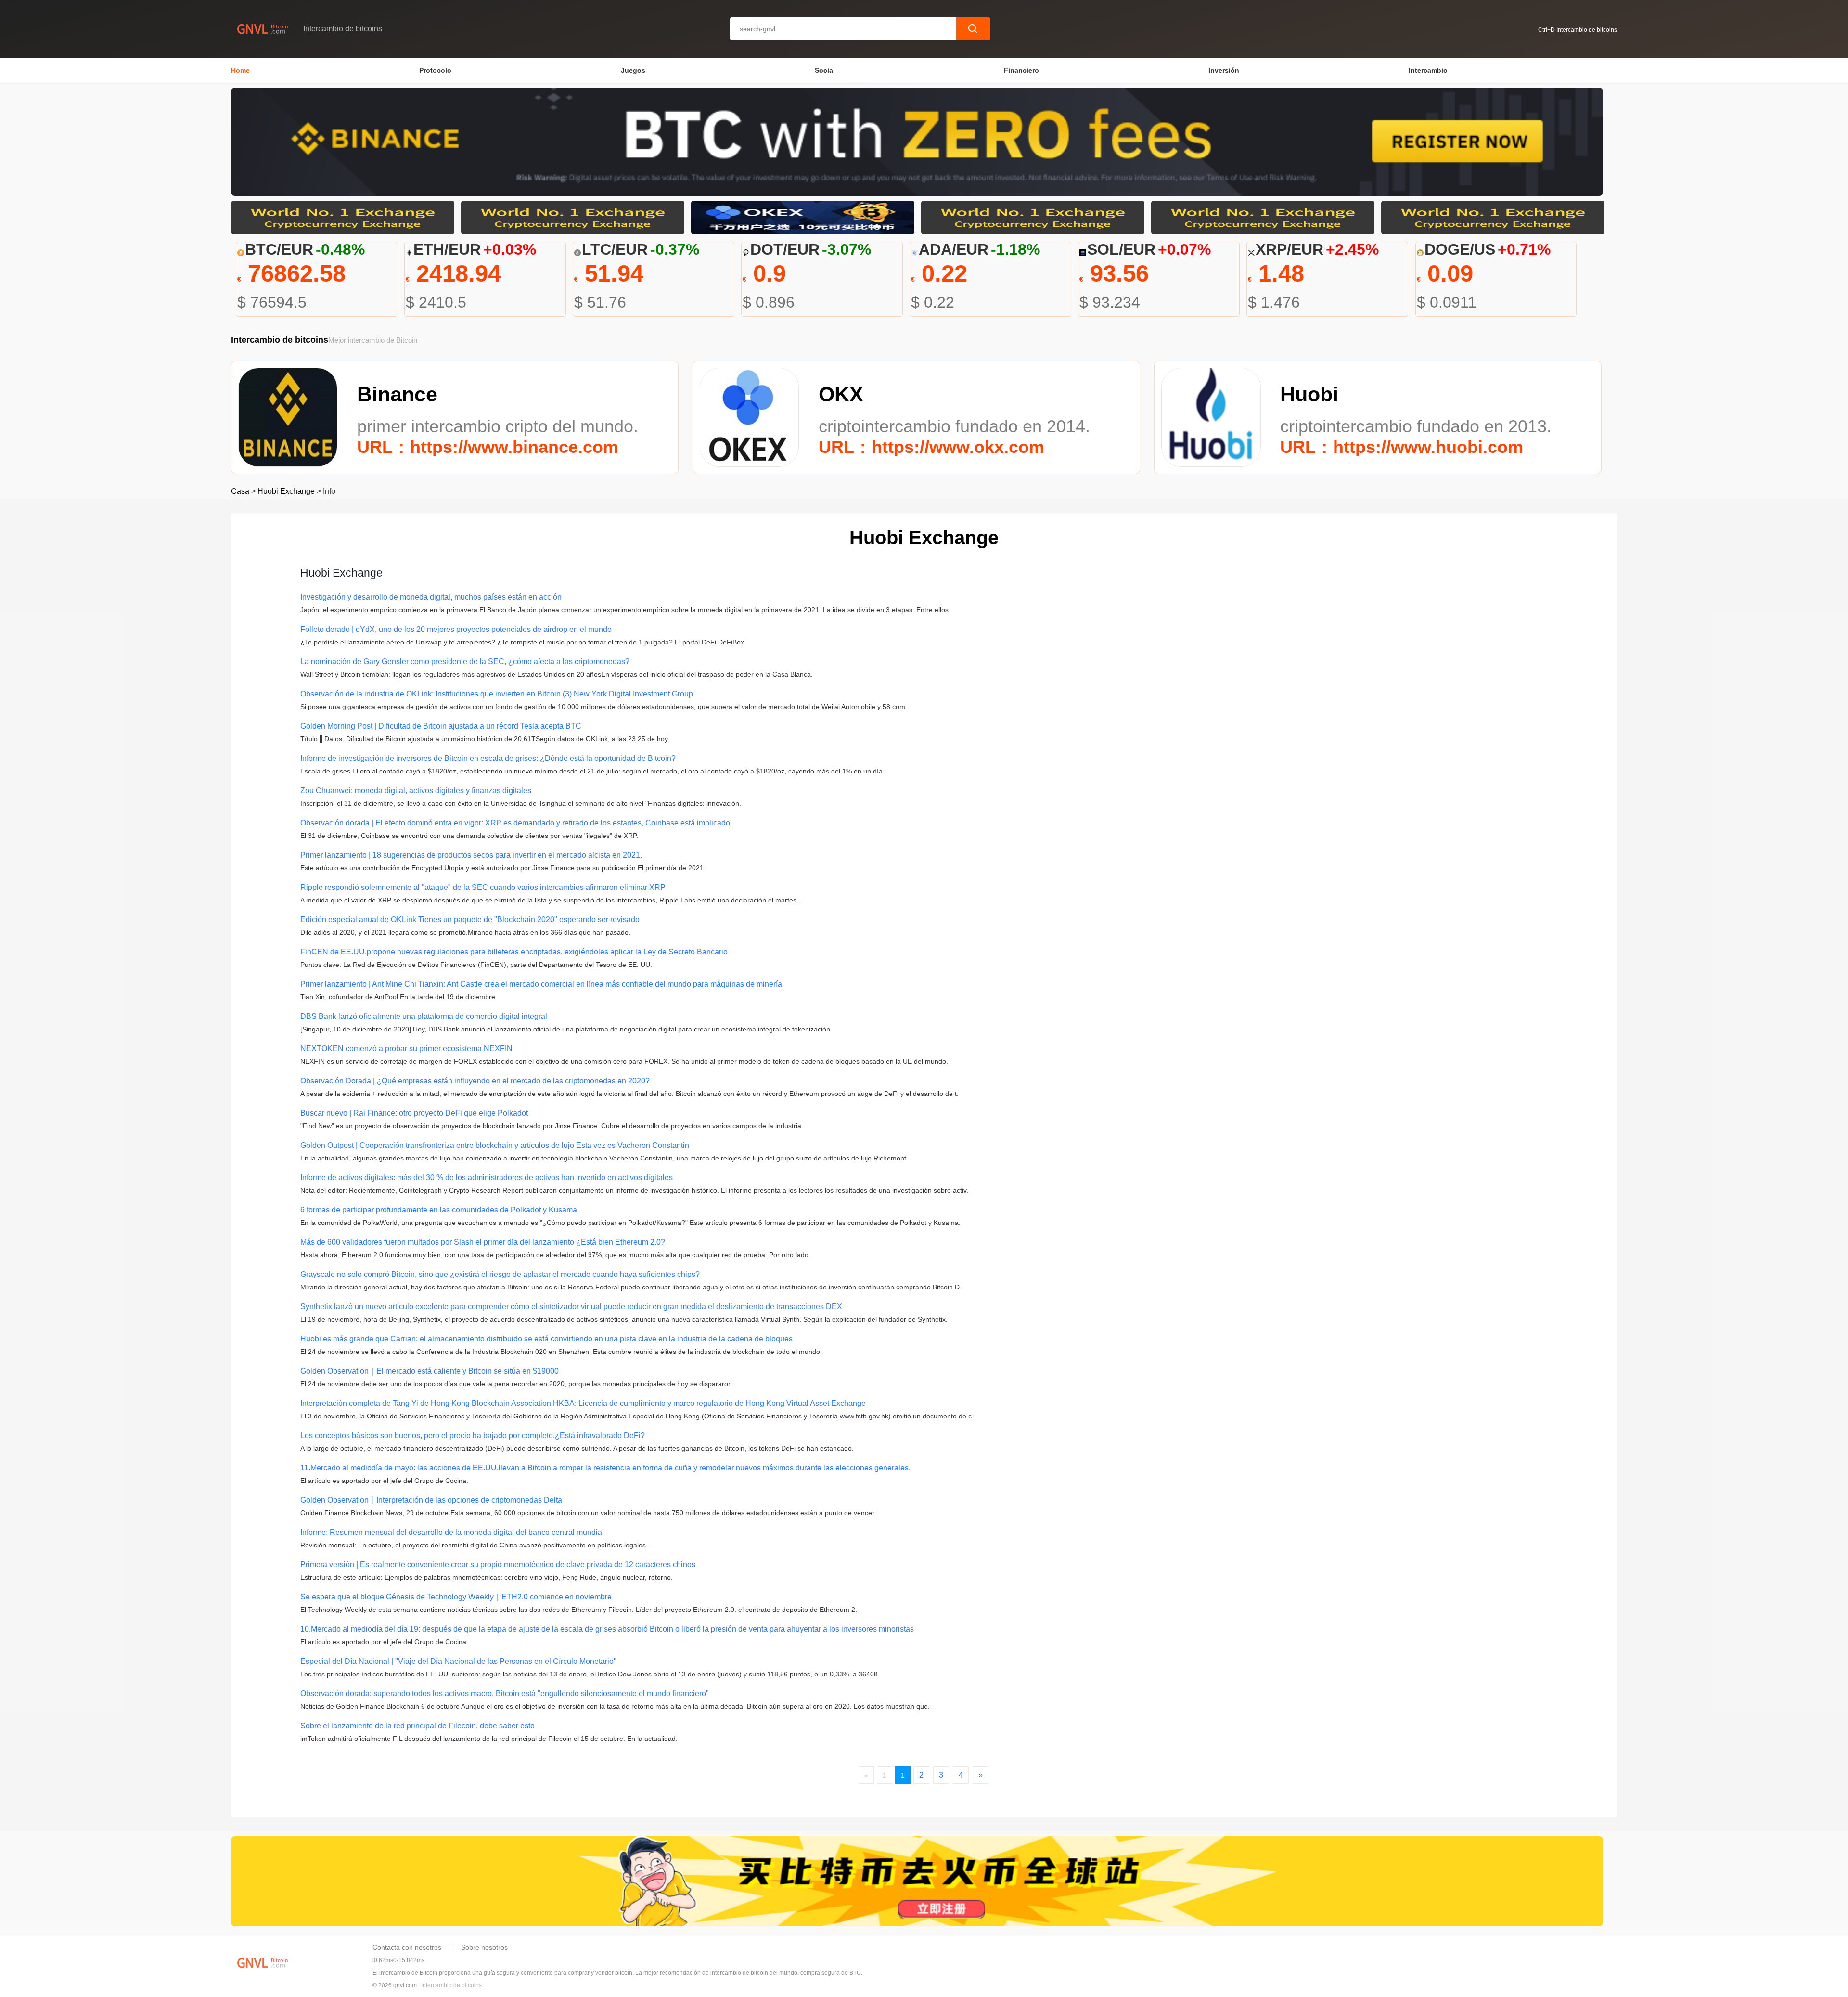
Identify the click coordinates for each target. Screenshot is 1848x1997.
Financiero (1021, 70)
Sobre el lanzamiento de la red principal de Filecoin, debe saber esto (417, 1726)
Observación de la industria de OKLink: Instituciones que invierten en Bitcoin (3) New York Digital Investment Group (497, 694)
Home (240, 70)
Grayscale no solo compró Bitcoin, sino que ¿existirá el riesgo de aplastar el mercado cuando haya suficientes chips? (500, 1274)
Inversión (1224, 70)
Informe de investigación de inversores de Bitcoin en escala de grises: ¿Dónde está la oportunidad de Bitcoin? (488, 758)
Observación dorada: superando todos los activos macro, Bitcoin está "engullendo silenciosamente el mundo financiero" (505, 1694)
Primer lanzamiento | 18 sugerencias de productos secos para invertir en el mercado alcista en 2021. (471, 855)
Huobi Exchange (286, 491)
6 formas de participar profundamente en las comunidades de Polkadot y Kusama (439, 1210)
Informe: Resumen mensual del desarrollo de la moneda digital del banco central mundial (452, 1532)
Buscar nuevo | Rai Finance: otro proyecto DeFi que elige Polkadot (414, 1113)
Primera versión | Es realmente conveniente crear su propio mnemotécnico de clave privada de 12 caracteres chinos (498, 1565)
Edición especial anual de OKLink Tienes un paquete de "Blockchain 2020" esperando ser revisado (470, 920)
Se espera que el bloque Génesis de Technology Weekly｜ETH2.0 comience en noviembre (456, 1597)
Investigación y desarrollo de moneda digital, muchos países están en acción (431, 597)
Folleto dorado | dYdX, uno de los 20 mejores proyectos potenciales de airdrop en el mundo (456, 629)
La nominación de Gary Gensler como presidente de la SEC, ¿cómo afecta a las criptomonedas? (465, 662)
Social (825, 70)
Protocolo (435, 70)
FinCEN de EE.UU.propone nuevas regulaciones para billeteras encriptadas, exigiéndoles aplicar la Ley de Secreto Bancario (514, 952)
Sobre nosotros (484, 1947)
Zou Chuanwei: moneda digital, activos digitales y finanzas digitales (416, 791)
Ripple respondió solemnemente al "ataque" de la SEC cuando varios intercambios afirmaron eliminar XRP (483, 887)
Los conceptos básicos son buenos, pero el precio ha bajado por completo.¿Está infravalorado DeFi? (473, 1436)
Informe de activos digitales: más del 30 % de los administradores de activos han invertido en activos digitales (487, 1178)
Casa (240, 491)
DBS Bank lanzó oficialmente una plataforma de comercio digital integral (424, 1016)
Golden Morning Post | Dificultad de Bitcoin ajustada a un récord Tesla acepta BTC (441, 726)
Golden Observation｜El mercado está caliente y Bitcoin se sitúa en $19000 (430, 1371)
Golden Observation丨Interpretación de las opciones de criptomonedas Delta (431, 1500)
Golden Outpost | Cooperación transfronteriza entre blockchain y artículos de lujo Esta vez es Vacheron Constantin (495, 1145)
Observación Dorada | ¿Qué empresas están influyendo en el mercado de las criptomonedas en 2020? (475, 1081)
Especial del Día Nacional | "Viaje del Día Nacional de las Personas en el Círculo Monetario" (458, 1661)
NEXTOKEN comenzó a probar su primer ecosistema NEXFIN (406, 1049)
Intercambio (1428, 70)
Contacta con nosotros (407, 1947)
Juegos (633, 70)
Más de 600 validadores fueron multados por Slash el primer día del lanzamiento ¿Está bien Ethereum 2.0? (483, 1242)
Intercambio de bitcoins (451, 1985)
